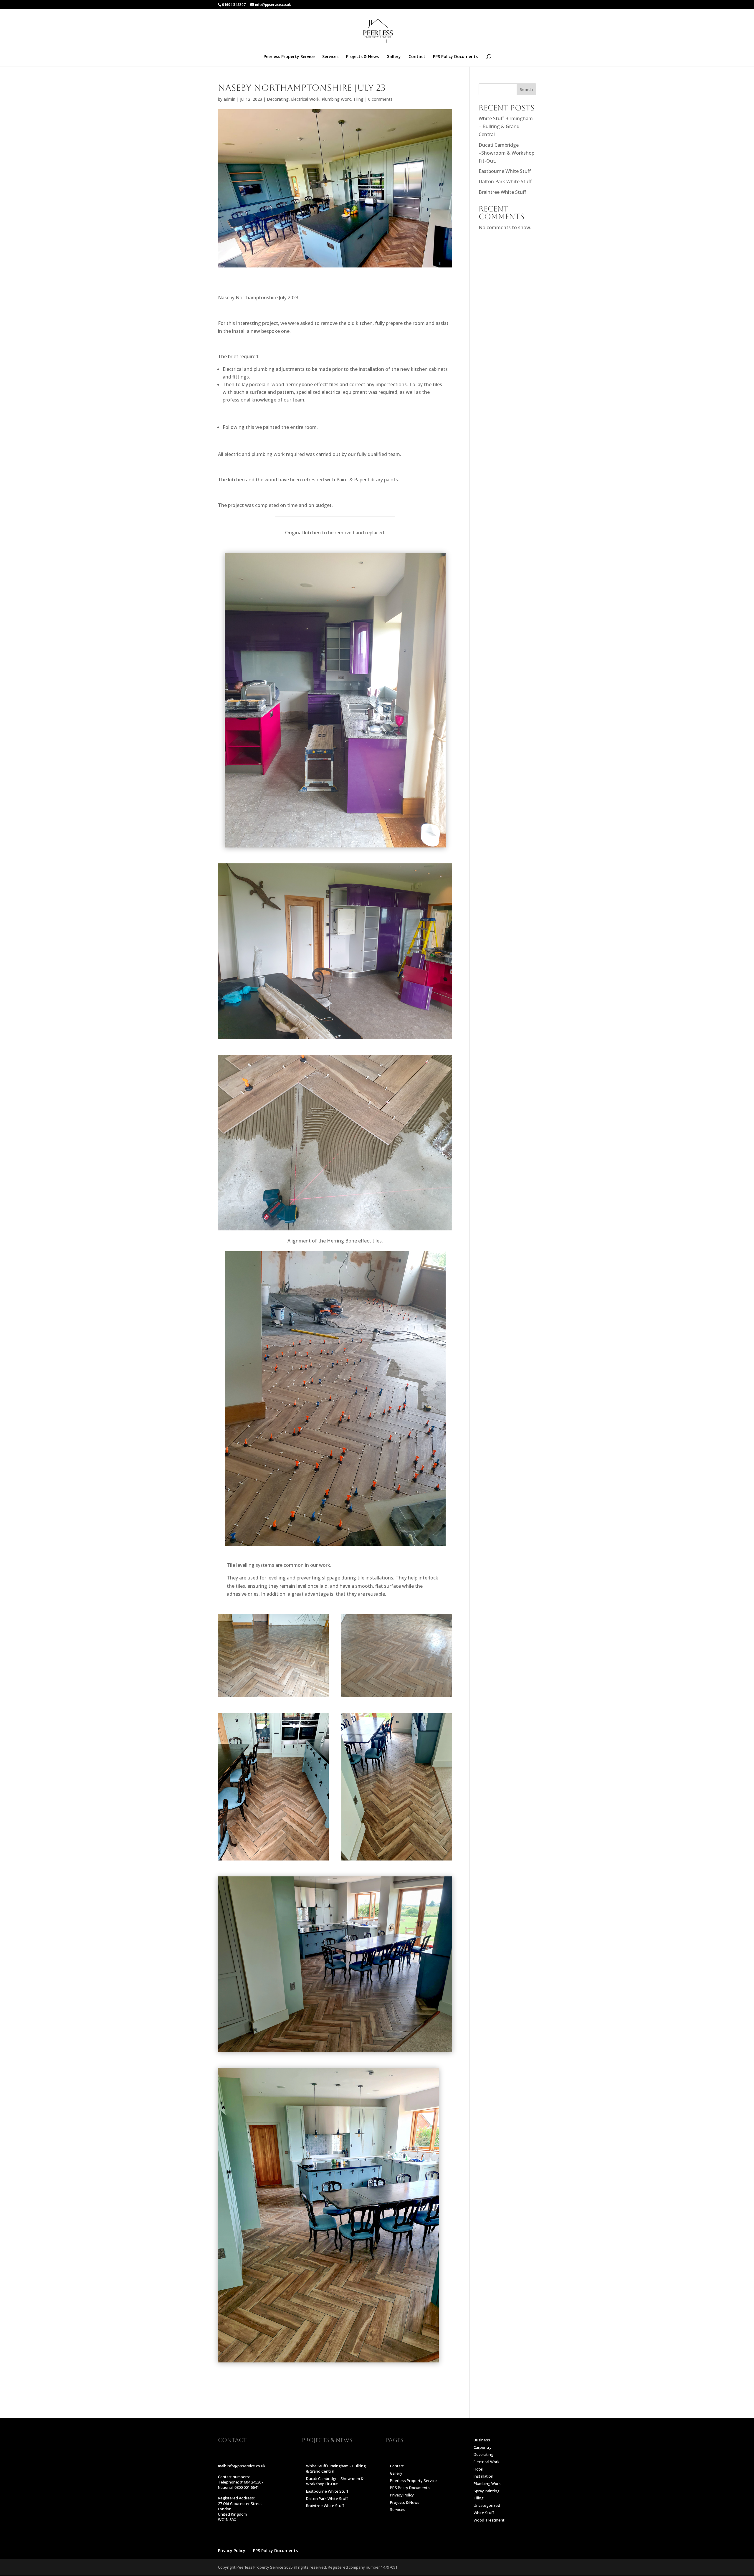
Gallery (394, 57)
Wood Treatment (489, 2520)
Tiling (358, 99)
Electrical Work (305, 99)
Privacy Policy (402, 2495)
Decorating (278, 99)
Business (482, 2440)
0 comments (380, 99)
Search (526, 89)
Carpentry (483, 2447)
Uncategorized (487, 2505)
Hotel (478, 2469)
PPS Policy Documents (455, 57)
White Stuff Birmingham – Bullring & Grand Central (506, 126)
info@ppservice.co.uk (246, 2466)
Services (330, 57)
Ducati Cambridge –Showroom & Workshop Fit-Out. (506, 153)
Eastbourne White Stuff (505, 171)
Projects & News (362, 57)
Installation (483, 2476)
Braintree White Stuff (502, 192)
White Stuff (484, 2513)
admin (229, 99)
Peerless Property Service (289, 57)
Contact (417, 57)
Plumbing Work (336, 99)
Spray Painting (487, 2491)
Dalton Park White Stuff (505, 181)
